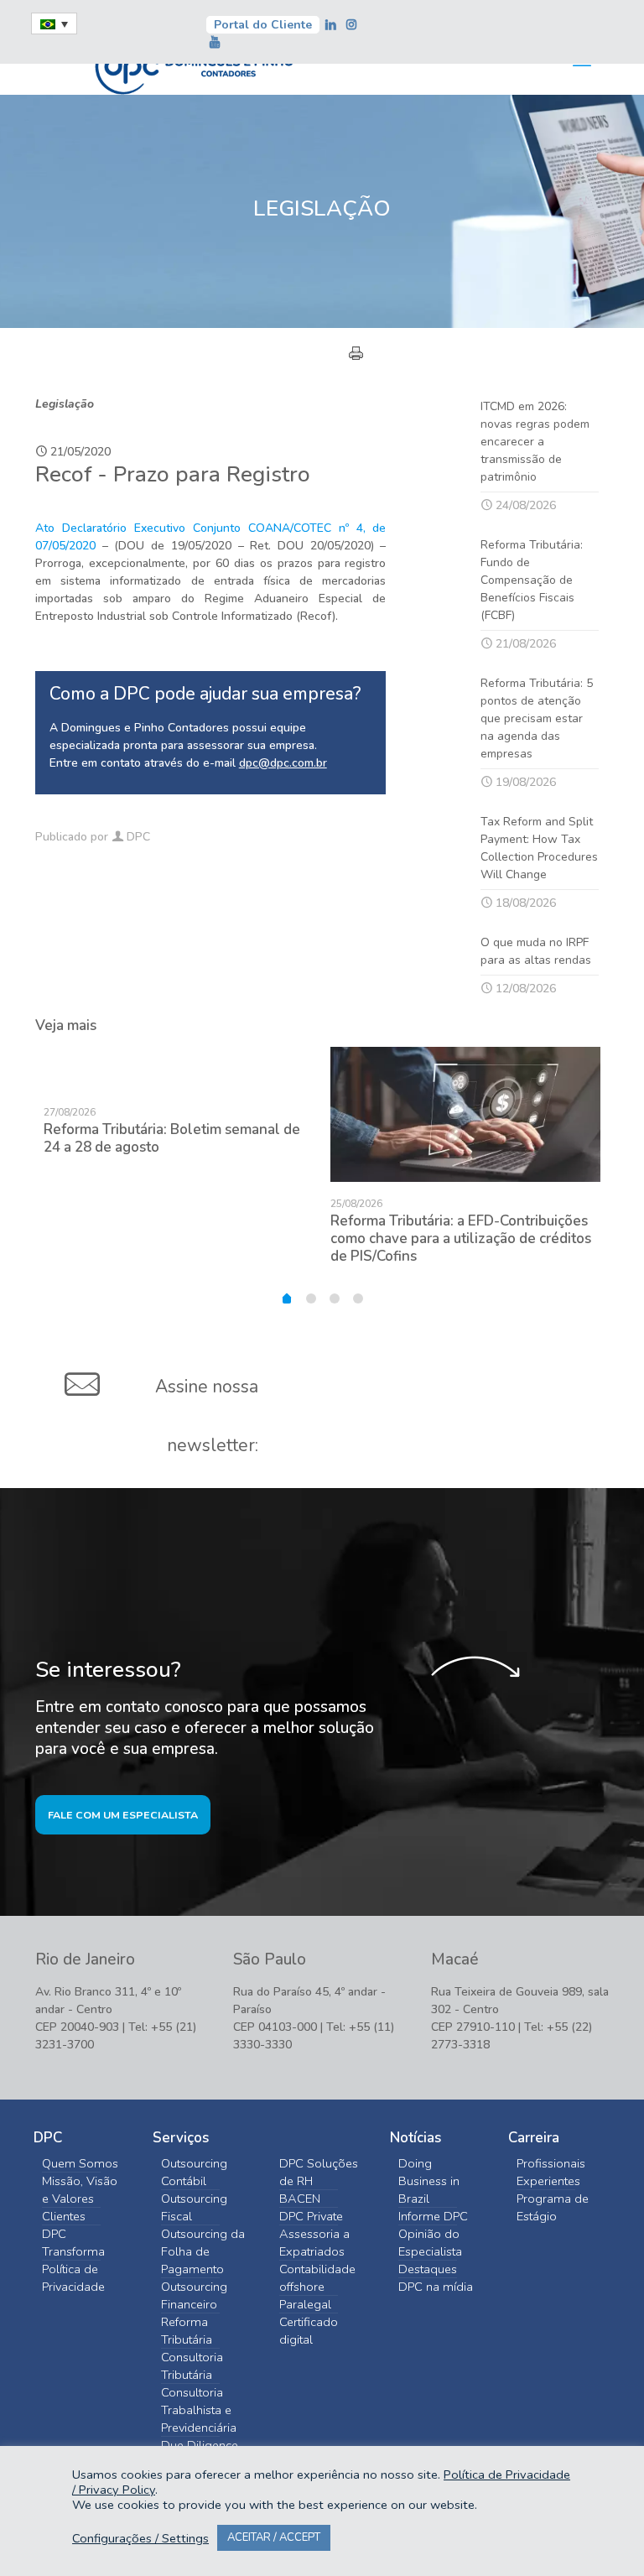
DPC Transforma (73, 2243)
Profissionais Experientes (551, 2172)
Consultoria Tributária (192, 2366)
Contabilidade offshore (317, 2278)
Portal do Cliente (263, 25)
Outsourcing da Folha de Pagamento (203, 2251)
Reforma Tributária (187, 2331)
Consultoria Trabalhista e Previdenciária (199, 2410)
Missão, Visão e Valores (80, 2190)
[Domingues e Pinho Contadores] (194, 65)
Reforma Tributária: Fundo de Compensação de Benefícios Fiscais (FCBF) (532, 580)
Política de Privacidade (73, 2278)
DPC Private (311, 2216)
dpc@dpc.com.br (283, 763)
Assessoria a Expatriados (314, 2243)
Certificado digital (309, 2331)
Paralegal (305, 2304)
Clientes (64, 2216)
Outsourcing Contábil (194, 2172)
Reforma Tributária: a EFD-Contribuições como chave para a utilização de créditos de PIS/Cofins (461, 1239)
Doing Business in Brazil (429, 2181)
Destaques (428, 2269)
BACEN (300, 2199)
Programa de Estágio (553, 2207)
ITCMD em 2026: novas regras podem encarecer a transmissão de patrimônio (535, 442)
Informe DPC (433, 2216)
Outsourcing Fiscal (194, 2207)
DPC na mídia (436, 2287)
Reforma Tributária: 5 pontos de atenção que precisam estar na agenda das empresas (537, 718)
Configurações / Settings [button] (140, 2538)
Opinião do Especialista (430, 2243)
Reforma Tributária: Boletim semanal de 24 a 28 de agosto (172, 1138)
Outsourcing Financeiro (194, 2295)
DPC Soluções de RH (319, 2172)
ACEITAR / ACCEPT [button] (274, 2537)
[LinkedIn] (333, 25)
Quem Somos (80, 2163)
